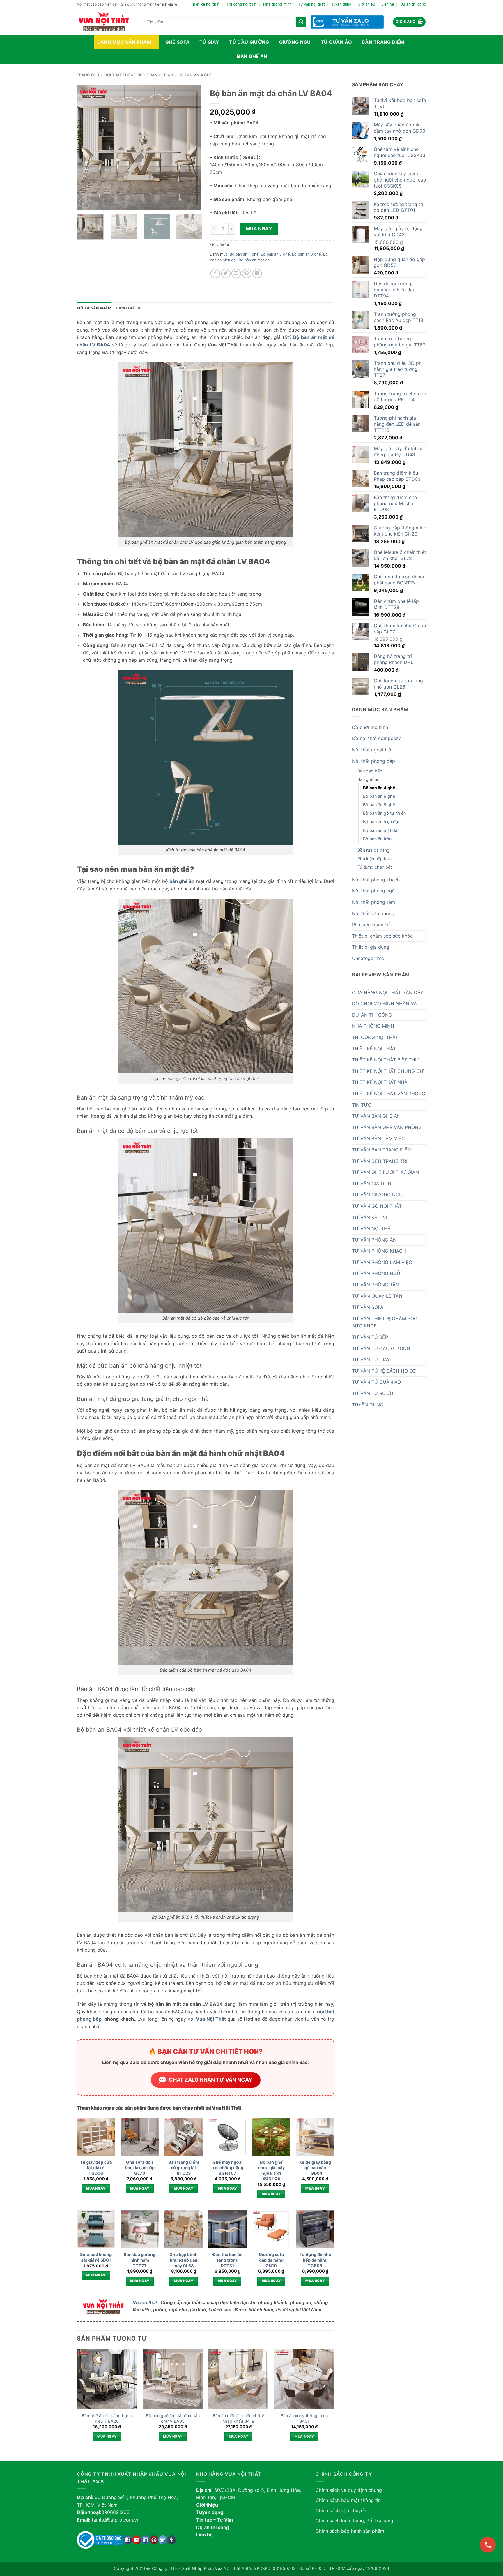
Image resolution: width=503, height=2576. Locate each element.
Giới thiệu (366, 4)
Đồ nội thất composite (377, 738)
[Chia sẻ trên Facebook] (215, 273)
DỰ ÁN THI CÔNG (372, 1015)
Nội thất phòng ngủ (373, 891)
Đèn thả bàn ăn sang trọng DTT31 (227, 2260)
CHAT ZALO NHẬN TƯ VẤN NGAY (211, 2080)
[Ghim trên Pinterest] (247, 273)
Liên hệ (388, 4)
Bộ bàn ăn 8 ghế (379, 805)
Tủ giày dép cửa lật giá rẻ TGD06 (96, 2167)
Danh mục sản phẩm (124, 42)
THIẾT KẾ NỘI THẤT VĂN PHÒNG (389, 1094)
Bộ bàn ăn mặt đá (380, 830)
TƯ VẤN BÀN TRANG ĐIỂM (382, 1150)
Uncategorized (368, 958)
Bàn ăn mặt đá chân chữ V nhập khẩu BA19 (239, 2418)
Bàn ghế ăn (252, 56)
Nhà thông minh (277, 4)
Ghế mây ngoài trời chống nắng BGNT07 (227, 2167)
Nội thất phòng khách (376, 880)
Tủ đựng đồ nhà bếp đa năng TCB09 (315, 2260)
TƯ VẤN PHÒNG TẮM (376, 1285)
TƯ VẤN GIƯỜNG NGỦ (377, 1195)
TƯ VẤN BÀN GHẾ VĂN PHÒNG (387, 1127)
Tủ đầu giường (249, 42)
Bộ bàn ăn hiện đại (381, 822)
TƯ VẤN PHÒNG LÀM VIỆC (382, 1262)
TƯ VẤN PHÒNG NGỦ (376, 1273)
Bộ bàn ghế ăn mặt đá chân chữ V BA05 (173, 2418)
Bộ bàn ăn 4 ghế (195, 75)
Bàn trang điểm (383, 42)
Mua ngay (259, 229)
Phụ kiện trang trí (371, 925)
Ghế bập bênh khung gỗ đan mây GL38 (184, 2260)
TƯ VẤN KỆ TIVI (370, 1217)
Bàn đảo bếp (370, 771)
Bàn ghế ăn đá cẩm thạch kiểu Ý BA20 (107, 2418)
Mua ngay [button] (96, 2188)
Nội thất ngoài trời (372, 750)
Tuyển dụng (341, 4)
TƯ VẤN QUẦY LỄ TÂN (377, 1296)
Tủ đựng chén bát (375, 867)
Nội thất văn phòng (373, 913)
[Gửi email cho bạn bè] (236, 273)
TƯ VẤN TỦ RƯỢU (373, 1393)
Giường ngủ (295, 42)
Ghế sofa (178, 42)
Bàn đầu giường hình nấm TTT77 (140, 2260)
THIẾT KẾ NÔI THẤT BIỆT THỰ (386, 1060)
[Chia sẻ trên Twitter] (226, 273)
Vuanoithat (145, 2303)
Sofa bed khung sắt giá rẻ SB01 (96, 2257)
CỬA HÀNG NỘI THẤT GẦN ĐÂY (388, 992)
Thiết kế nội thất (205, 4)
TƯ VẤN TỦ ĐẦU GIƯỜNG (381, 1348)
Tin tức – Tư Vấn (215, 2520)
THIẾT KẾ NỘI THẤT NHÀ (380, 1082)
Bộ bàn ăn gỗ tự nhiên (384, 813)
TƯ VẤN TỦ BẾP (370, 1337)
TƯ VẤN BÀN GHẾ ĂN (376, 1116)
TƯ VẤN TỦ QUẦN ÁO (376, 1382)
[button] (409, 22)
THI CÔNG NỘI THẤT (375, 1037)
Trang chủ (88, 75)
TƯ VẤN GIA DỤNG (373, 1184)
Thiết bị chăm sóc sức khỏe (382, 936)
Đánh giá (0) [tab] (129, 308)
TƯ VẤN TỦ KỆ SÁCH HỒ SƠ (384, 1371)
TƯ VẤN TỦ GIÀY (371, 1360)
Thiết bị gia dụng (371, 947)
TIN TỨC (362, 1105)
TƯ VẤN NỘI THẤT (373, 1228)
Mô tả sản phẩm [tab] (94, 308)
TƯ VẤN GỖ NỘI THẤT (377, 1206)
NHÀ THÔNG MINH (373, 1026)
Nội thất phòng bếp (124, 75)
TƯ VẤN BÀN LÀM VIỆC (378, 1138)
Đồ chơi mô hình (370, 727)
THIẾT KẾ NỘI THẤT (374, 1049)
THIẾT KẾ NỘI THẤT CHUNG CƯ (388, 1071)
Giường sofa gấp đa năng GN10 (271, 2260)
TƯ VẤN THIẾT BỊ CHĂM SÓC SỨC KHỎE (385, 1322)
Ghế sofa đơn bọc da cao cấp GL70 (140, 2167)
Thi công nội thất (242, 4)
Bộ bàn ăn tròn (377, 839)
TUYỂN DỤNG (368, 1405)
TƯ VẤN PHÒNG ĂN (374, 1240)
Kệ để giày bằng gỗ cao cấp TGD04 (315, 2167)
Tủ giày (209, 42)
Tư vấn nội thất (312, 4)
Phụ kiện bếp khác (376, 859)
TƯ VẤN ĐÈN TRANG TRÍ (380, 1161)
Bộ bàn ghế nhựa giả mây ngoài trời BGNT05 (271, 2170)
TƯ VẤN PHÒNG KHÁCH (379, 1251)
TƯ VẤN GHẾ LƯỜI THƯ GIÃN (385, 1172)
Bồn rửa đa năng (373, 850)
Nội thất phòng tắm (373, 902)
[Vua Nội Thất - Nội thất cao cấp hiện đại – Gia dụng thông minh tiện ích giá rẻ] (106, 22)
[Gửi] (301, 22)
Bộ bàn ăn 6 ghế (379, 796)
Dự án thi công (413, 4)
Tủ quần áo (336, 42)
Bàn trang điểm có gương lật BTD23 (184, 2167)
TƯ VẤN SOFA (368, 1307)
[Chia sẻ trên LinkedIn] (257, 273)
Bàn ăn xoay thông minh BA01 (304, 2418)
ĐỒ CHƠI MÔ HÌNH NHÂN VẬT (386, 1003)
